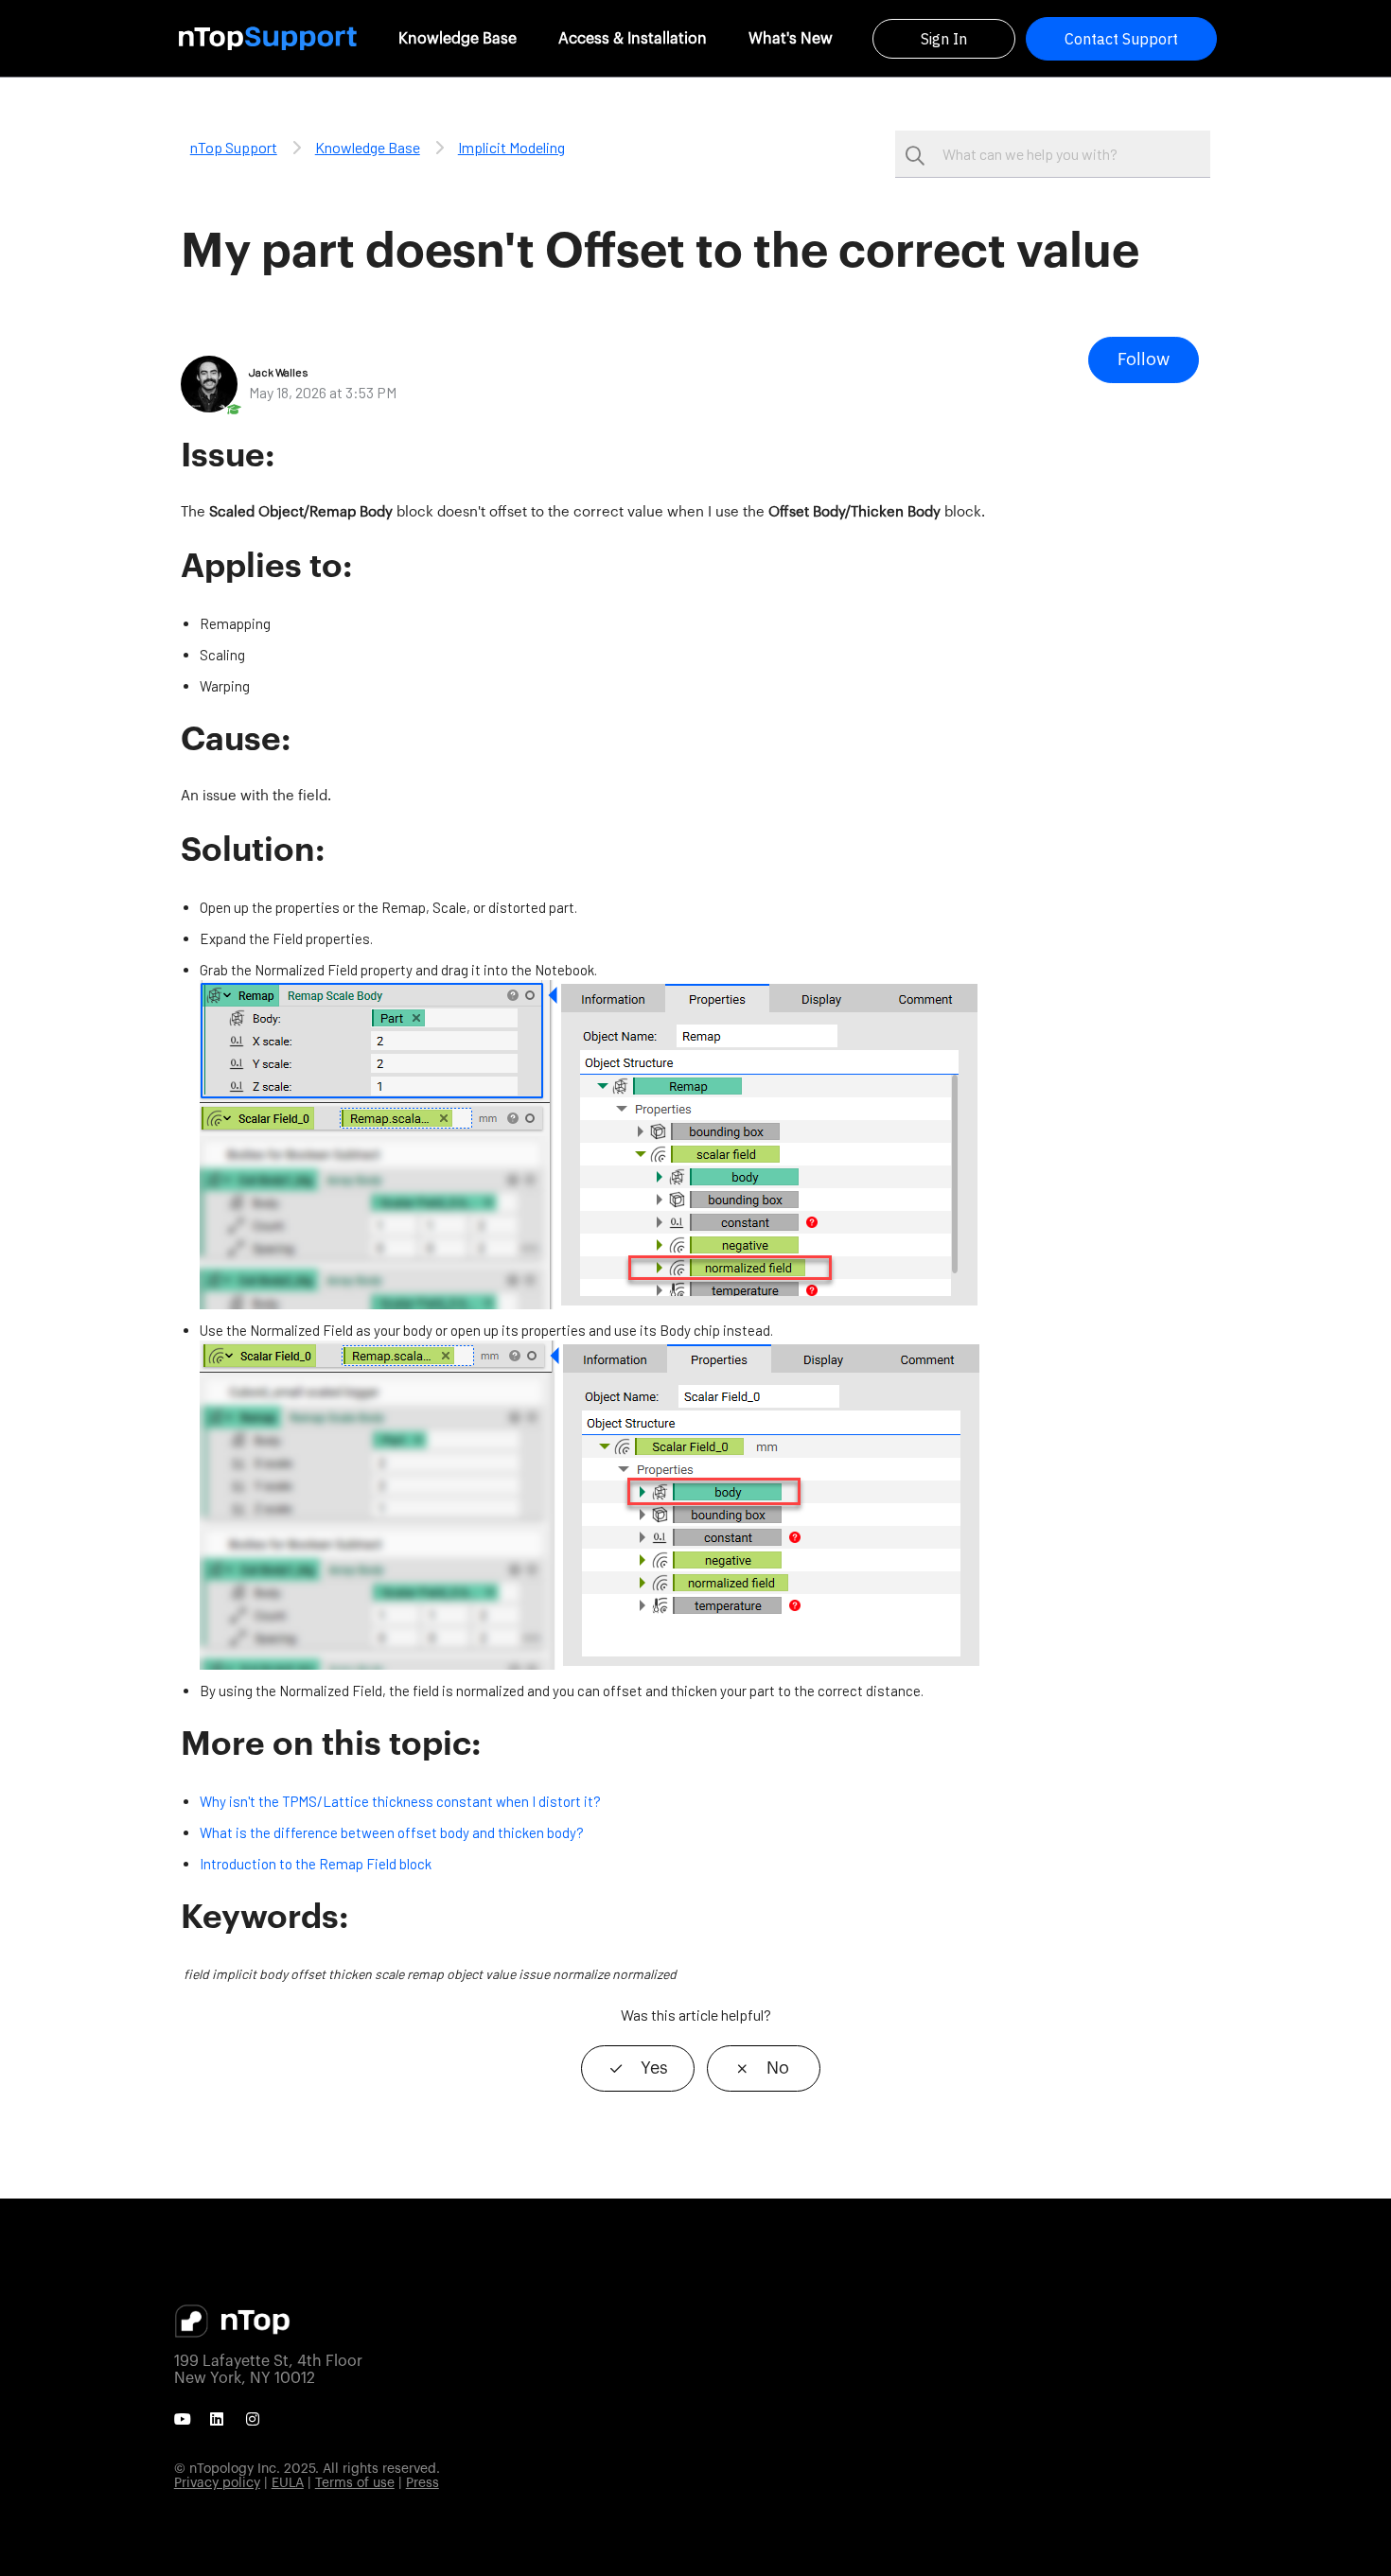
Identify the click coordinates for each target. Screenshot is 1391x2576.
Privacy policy (217, 2483)
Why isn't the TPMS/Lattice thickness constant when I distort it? (400, 1801)
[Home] (268, 38)
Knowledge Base (458, 39)
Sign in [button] (944, 39)
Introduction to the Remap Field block (316, 1864)
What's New (791, 39)
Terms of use (355, 2483)
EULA (288, 2483)
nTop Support (234, 147)
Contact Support (1121, 39)
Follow (1144, 359)
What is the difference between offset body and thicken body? (392, 1832)
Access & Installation (633, 39)
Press (423, 2483)
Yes (654, 2068)
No (778, 2068)
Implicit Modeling (511, 147)
